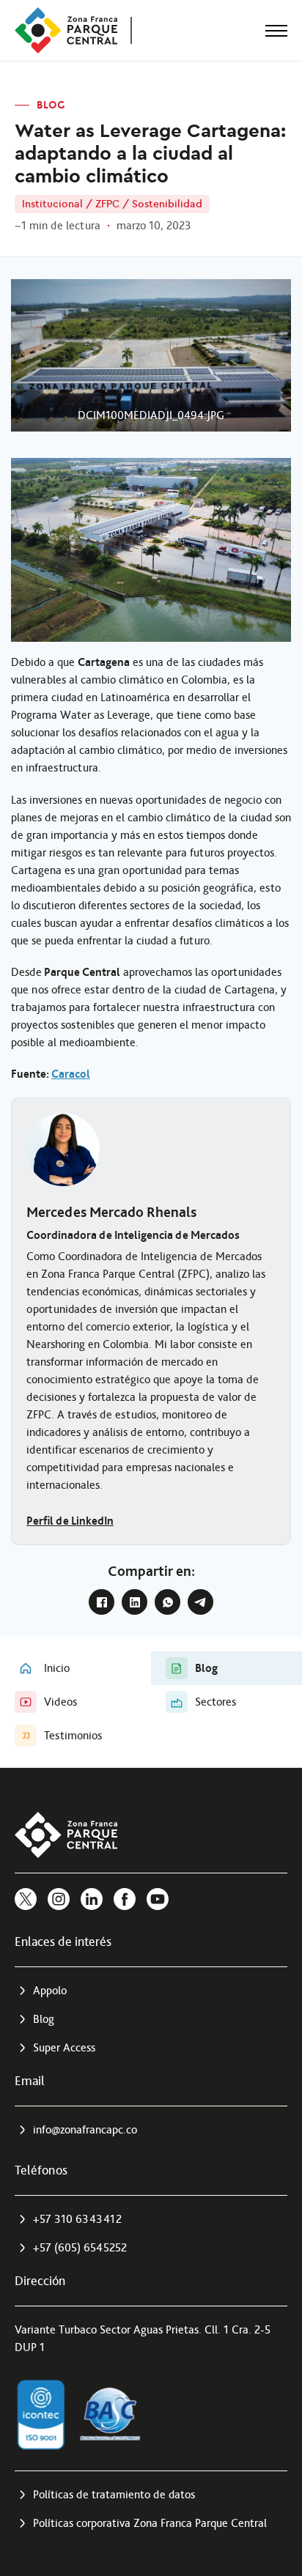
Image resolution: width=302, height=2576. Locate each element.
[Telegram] (200, 1602)
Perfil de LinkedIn (70, 1521)
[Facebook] (102, 1602)
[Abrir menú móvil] (276, 31)
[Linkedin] (92, 1899)
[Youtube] (158, 1899)
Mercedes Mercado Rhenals (111, 1212)
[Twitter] (26, 1899)
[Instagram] (59, 1899)
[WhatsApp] (167, 1602)
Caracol (71, 1074)
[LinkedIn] (135, 1602)
